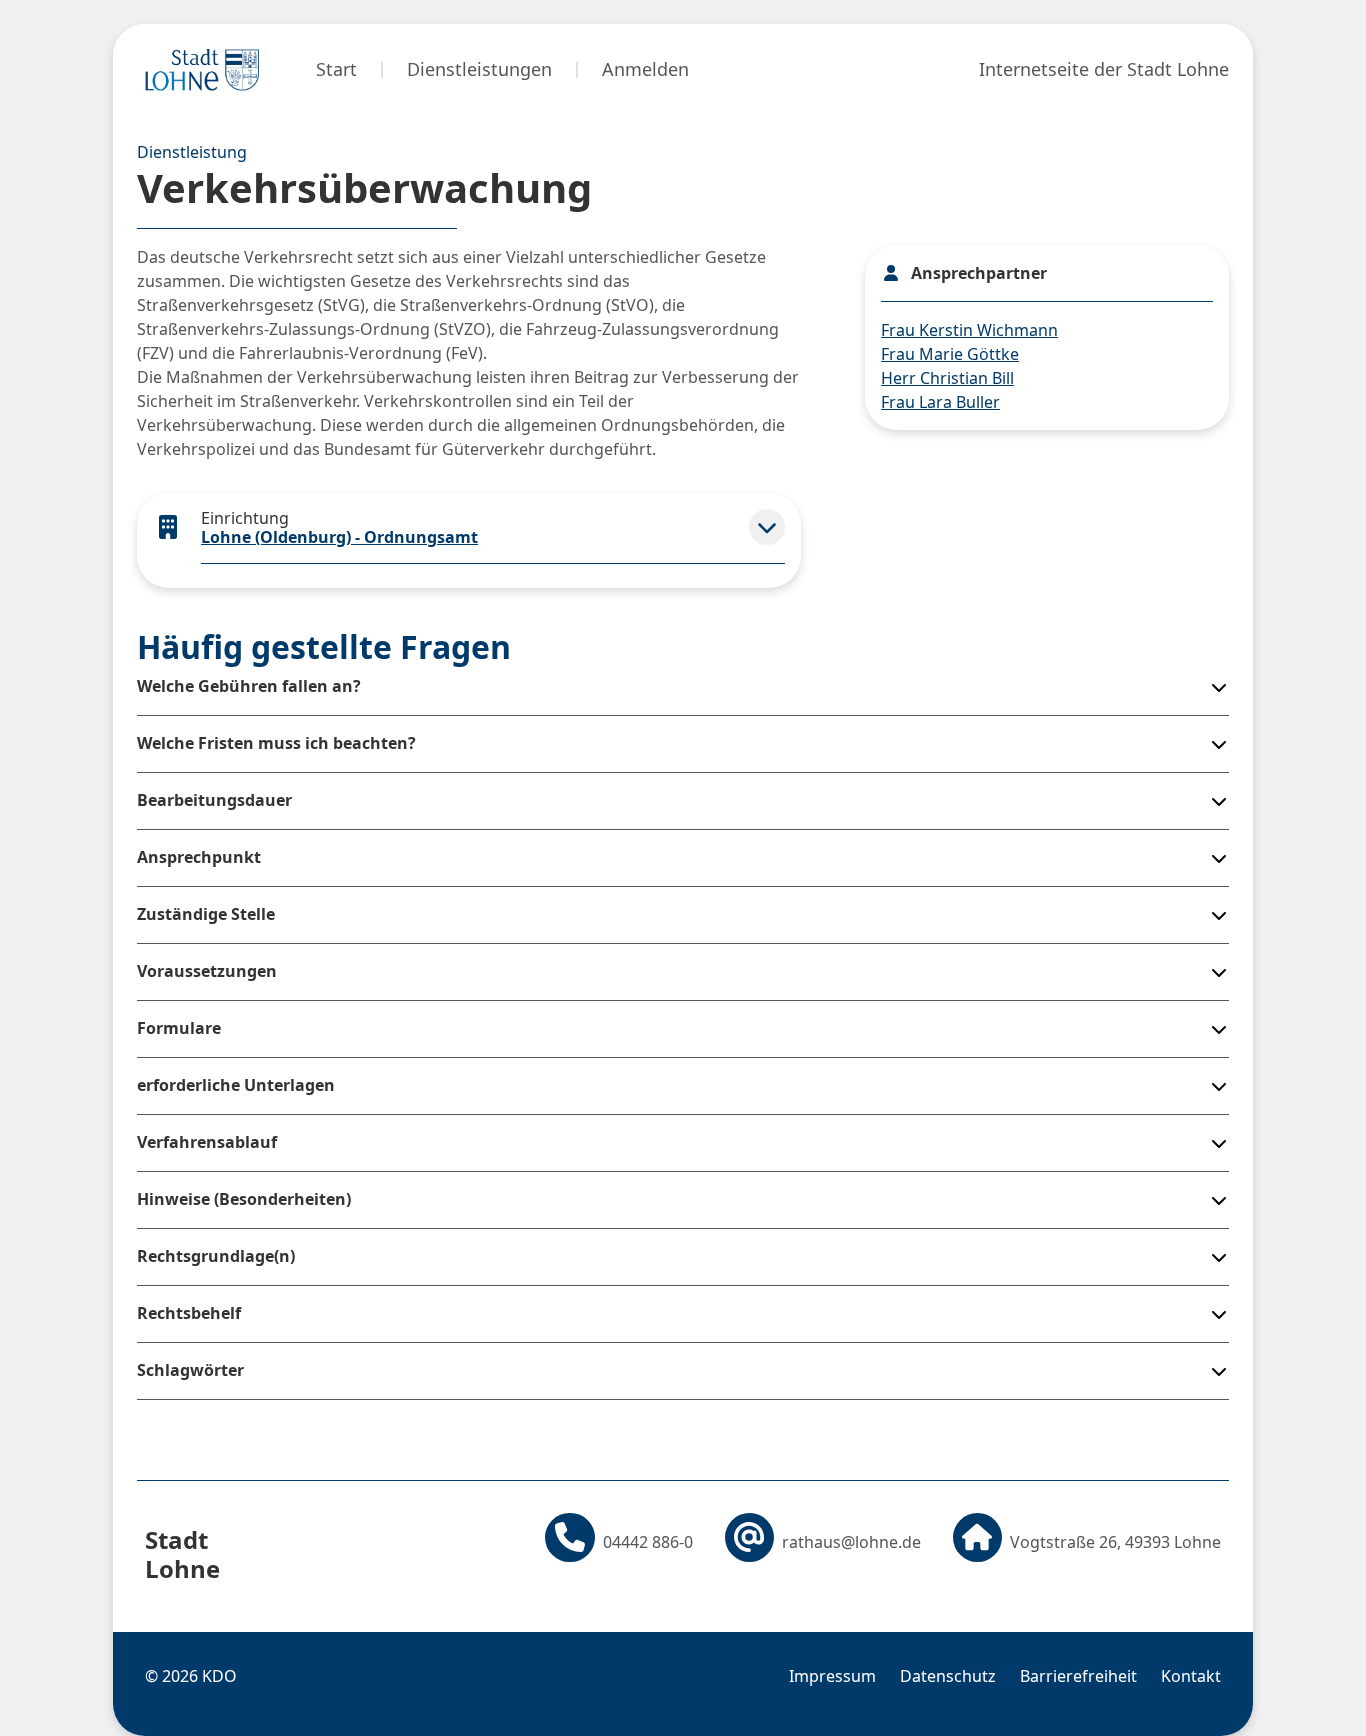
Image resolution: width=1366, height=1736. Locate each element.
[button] (767, 527)
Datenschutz (948, 1676)
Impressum (832, 1676)
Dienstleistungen (479, 69)
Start (336, 69)
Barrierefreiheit (1078, 1676)
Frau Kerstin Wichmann (969, 330)
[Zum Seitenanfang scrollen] (1295, 1687)
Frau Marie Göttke (950, 354)
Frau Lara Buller (940, 402)
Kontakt (1191, 1676)
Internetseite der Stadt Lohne (1104, 69)
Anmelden (645, 69)
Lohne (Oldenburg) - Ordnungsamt (339, 537)
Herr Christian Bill (947, 378)
